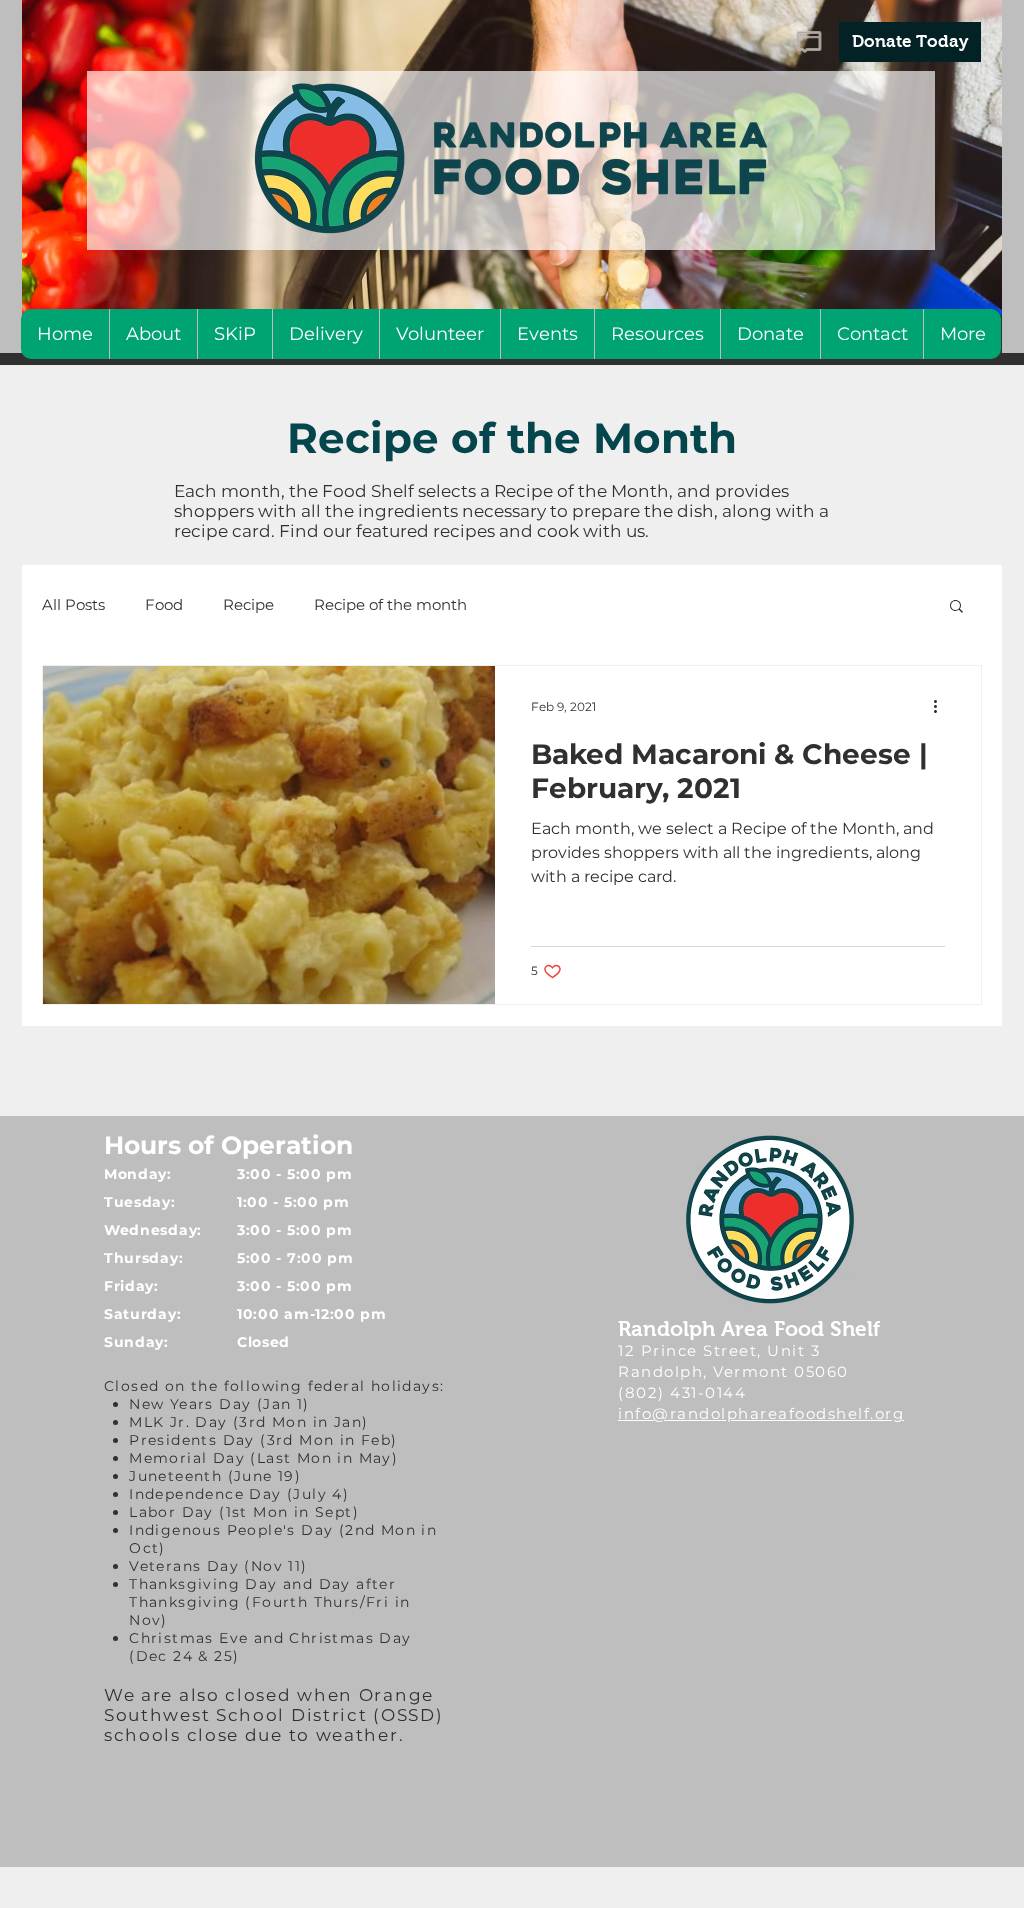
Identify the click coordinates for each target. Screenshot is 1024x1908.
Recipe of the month (390, 604)
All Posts (73, 604)
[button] (956, 607)
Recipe (248, 604)
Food (164, 604)
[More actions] (942, 707)
